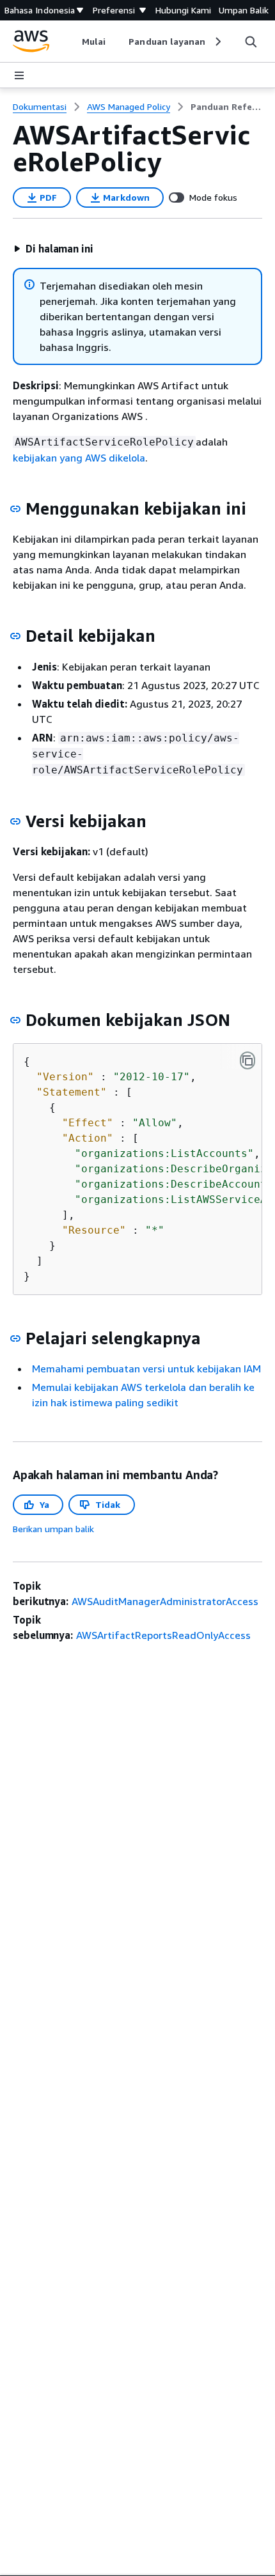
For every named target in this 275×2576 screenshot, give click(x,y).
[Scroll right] (217, 42)
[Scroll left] (73, 42)
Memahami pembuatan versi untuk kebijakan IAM (146, 1369)
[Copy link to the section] (15, 509)
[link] (226, 107)
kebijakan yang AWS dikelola (79, 458)
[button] (53, 249)
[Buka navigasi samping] (19, 75)
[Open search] (251, 42)
